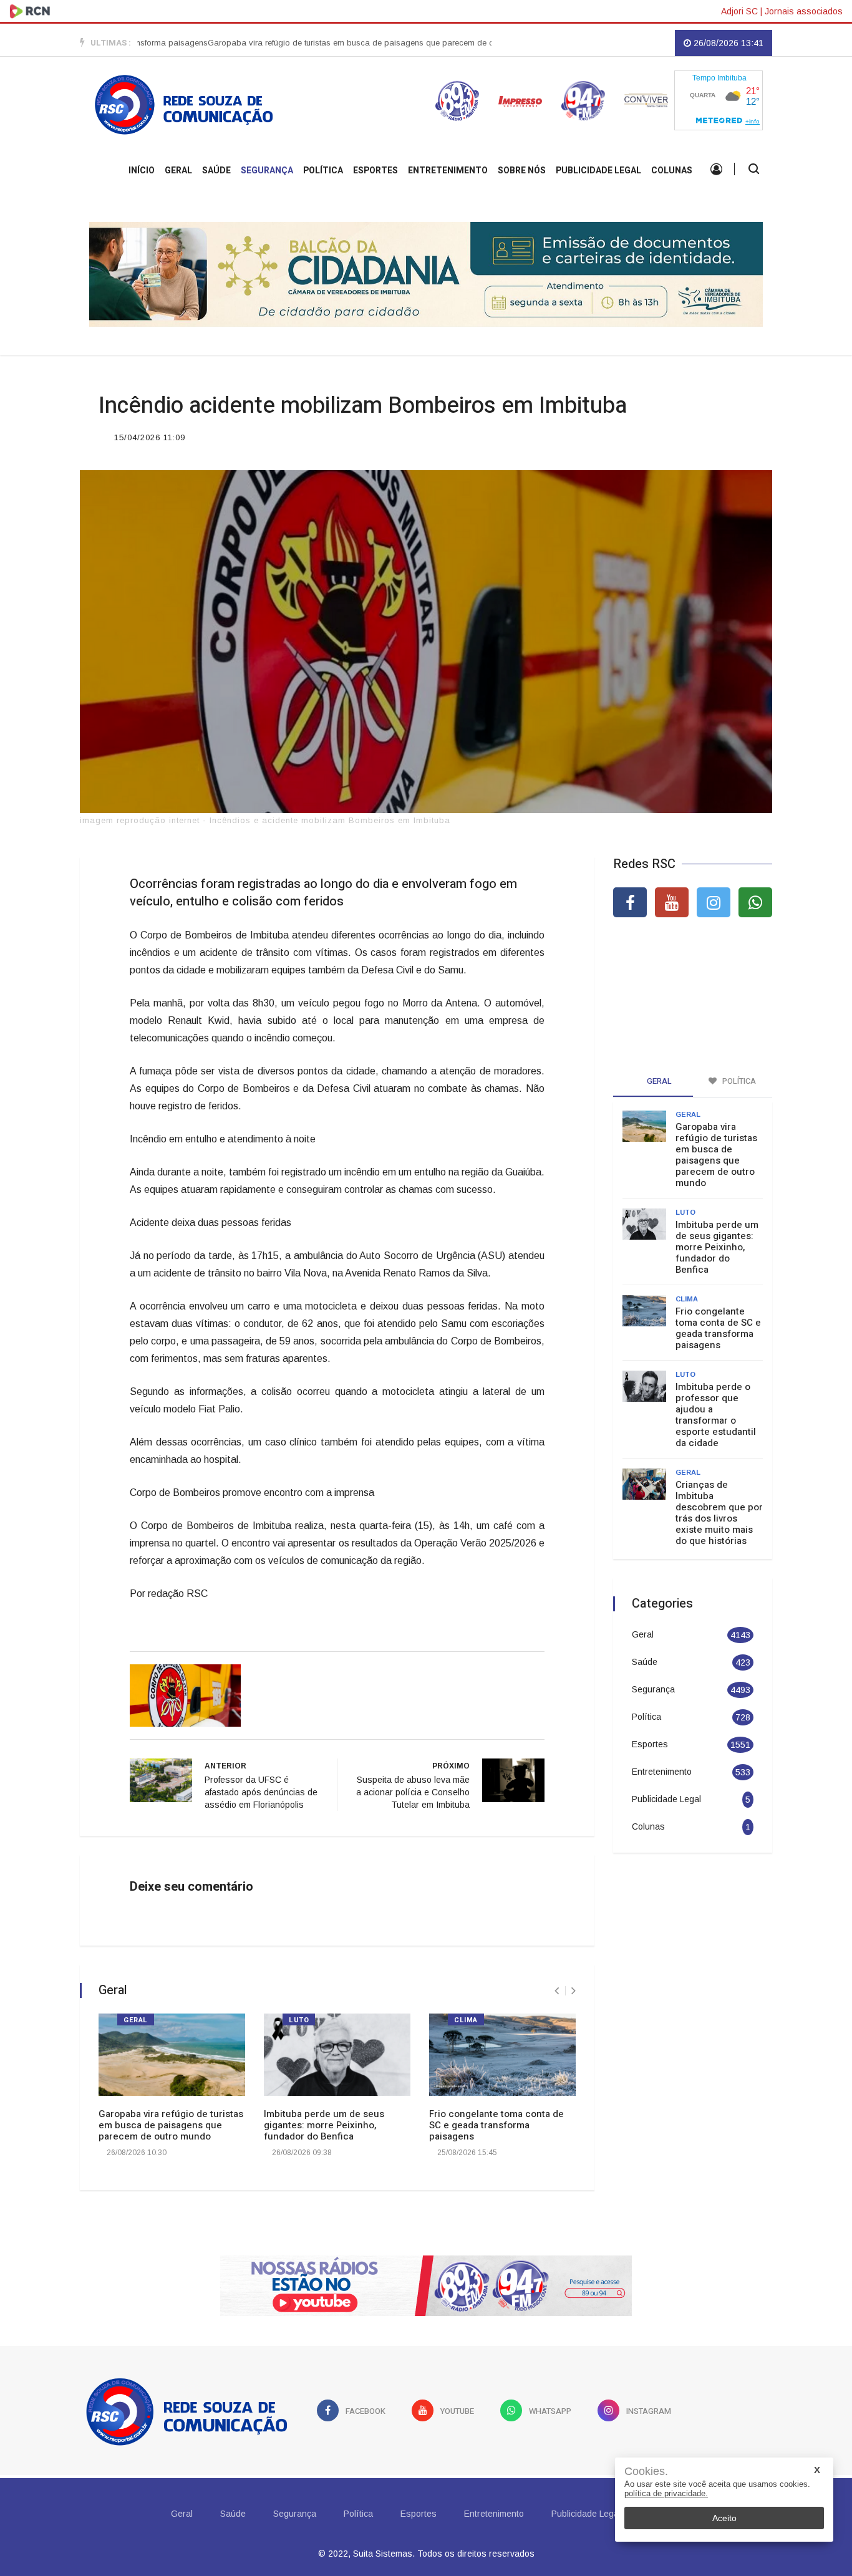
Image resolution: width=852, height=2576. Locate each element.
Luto (299, 2020)
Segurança (267, 171)
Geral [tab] (658, 1081)
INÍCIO (142, 171)
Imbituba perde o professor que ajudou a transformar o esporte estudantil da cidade (716, 1415)
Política (323, 171)
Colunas (672, 171)
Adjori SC (739, 11)
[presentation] (557, 1991)
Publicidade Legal (598, 171)
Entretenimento (448, 171)
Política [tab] (738, 1081)
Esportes (375, 171)
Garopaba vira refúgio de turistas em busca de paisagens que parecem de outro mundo (324, 43)
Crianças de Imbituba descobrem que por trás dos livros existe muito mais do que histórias (719, 1513)
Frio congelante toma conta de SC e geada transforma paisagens (496, 2125)
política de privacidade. (666, 2493)
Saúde (216, 171)
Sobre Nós (522, 171)
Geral (178, 171)
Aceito (724, 2518)
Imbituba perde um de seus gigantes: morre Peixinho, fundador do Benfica (324, 2125)
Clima (466, 2020)
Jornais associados (804, 11)
